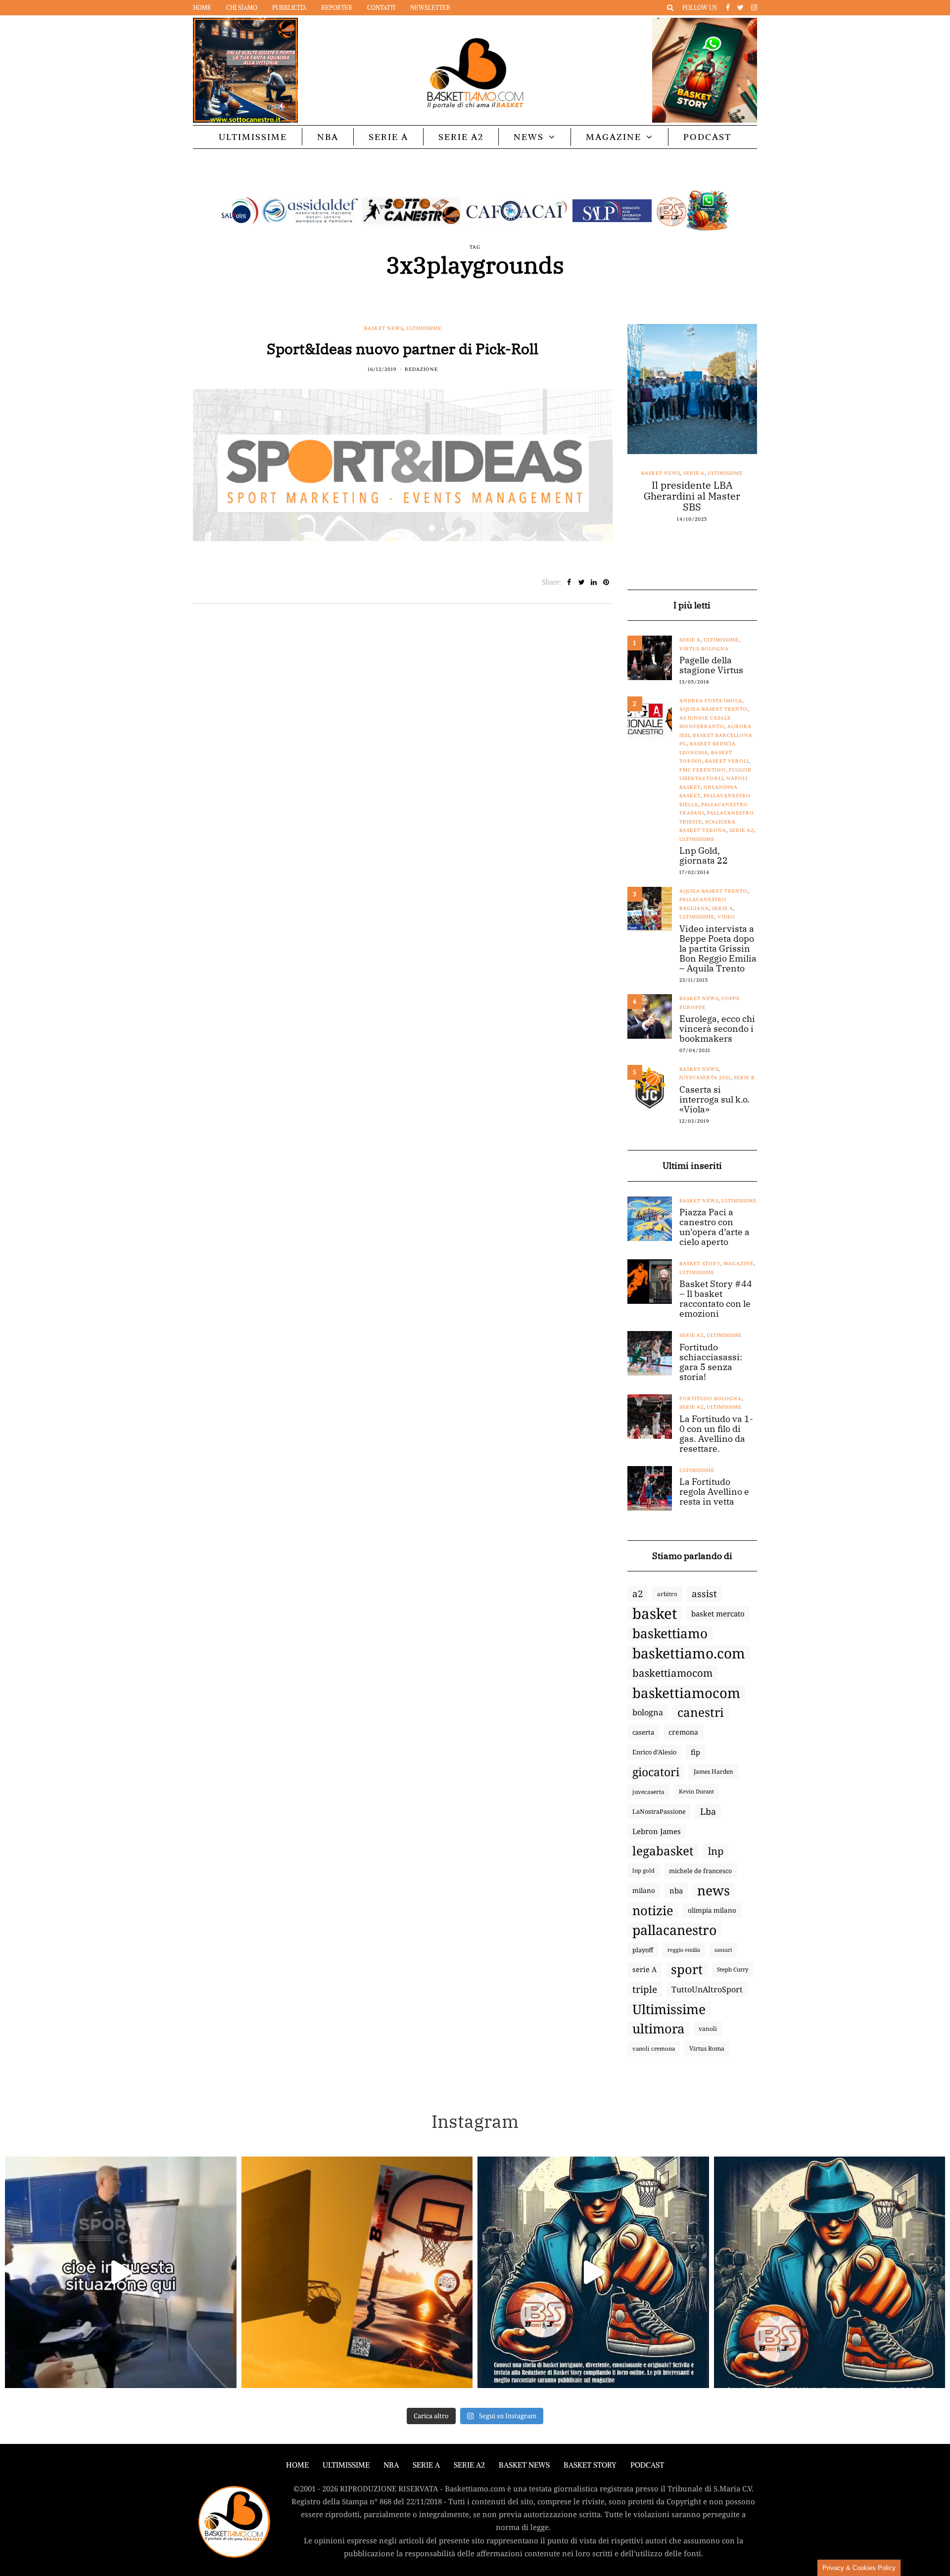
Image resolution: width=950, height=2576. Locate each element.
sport (687, 1970)
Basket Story (700, 1264)
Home (202, 8)
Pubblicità (289, 8)
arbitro (667, 1594)
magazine (738, 1264)
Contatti (381, 8)
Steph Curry (733, 1969)
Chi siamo (242, 8)
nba (676, 1890)
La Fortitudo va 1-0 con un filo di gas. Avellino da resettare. (716, 1434)
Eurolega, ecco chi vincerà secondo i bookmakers (717, 1029)
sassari (723, 1950)
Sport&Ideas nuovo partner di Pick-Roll (403, 348)
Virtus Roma (707, 2048)
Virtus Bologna (704, 649)
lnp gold (643, 1870)
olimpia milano (712, 1910)
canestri (701, 1712)
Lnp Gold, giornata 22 (704, 856)
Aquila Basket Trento (713, 709)
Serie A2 (461, 137)
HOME (297, 2465)
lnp (716, 1851)
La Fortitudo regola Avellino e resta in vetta (714, 1492)
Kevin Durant (696, 1791)
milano (644, 1890)
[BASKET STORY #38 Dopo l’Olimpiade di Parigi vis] (357, 2272)
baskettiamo (670, 1633)
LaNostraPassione (659, 1811)
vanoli (708, 2029)
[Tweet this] (582, 582)
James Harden (713, 1771)
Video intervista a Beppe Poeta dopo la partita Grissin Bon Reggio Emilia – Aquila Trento (718, 949)
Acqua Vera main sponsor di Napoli (692, 491)
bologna (648, 1712)
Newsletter (430, 8)
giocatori (656, 1772)
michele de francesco (700, 1871)
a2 (638, 1593)
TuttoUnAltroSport (707, 1989)
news (713, 1890)
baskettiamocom (672, 1673)
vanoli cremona (654, 2048)
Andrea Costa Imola (711, 701)
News (529, 137)
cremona (683, 1732)
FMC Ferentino (703, 770)
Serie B (744, 1078)
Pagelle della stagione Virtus (711, 665)
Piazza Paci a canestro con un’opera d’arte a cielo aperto (714, 1227)
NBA (328, 137)
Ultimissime (253, 137)
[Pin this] (606, 582)
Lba (708, 1811)
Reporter (337, 8)
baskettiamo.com (689, 1653)
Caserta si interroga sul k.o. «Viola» (714, 1100)
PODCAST (707, 137)
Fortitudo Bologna (711, 1399)
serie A (644, 1969)
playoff (643, 1950)
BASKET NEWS (524, 2465)
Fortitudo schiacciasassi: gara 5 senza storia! (711, 1362)
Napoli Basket (701, 473)
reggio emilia (684, 1950)
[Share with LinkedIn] (594, 582)
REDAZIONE (421, 369)
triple (645, 1989)
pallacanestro (674, 1930)
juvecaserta (648, 1792)
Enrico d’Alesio (654, 1752)
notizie (653, 1910)
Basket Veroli (727, 761)
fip (695, 1752)
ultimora (658, 2029)
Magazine (614, 137)
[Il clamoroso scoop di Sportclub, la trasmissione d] (121, 2272)
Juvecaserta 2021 (705, 1078)
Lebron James (657, 1831)
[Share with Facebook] (569, 582)
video (726, 917)
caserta (643, 1732)
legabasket (663, 1851)
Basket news (384, 328)
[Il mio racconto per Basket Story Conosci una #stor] (593, 2272)
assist (704, 1594)
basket (655, 1613)
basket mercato (718, 1613)
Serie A (388, 137)
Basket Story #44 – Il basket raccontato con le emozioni (716, 1299)
